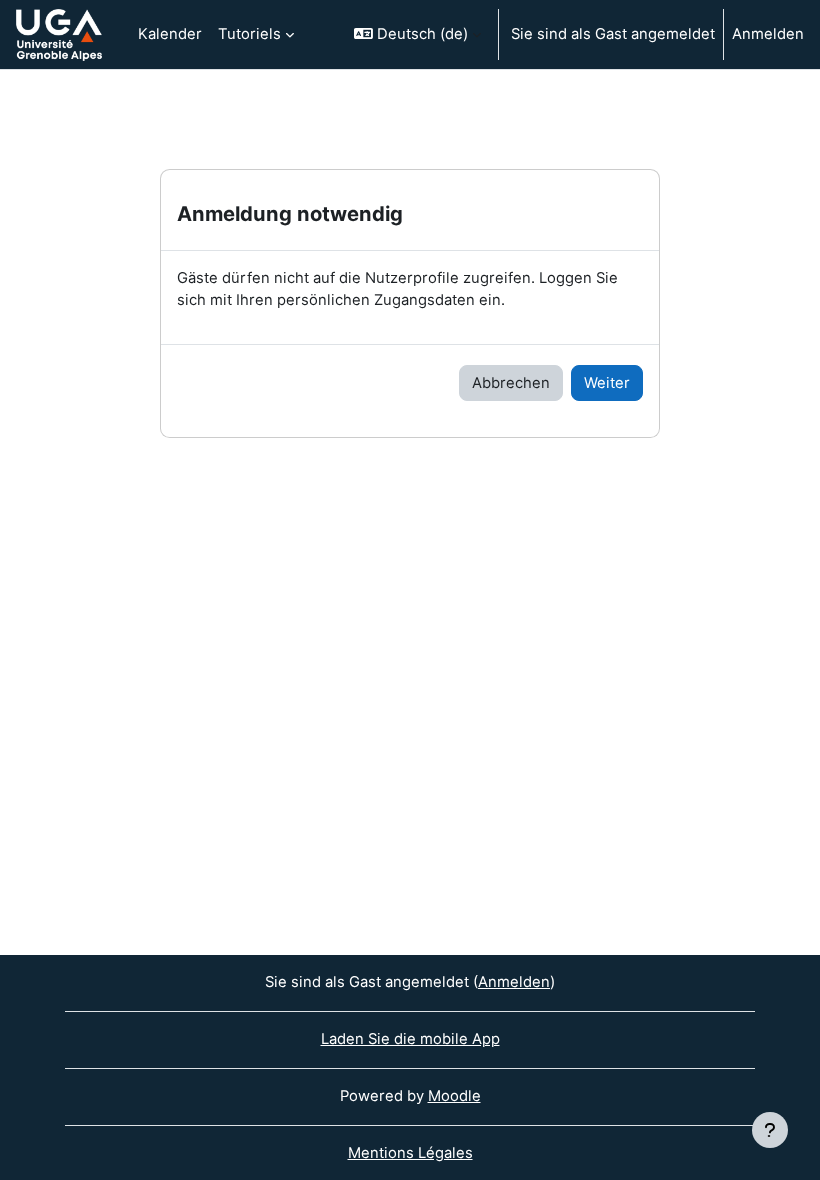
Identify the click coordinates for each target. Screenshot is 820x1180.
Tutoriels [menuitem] (249, 34)
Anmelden (768, 34)
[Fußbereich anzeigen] (770, 1130)
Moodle (454, 1096)
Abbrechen (511, 383)
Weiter (607, 383)
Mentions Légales (410, 1153)
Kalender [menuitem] (170, 34)
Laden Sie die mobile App (410, 1039)
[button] (417, 34)
